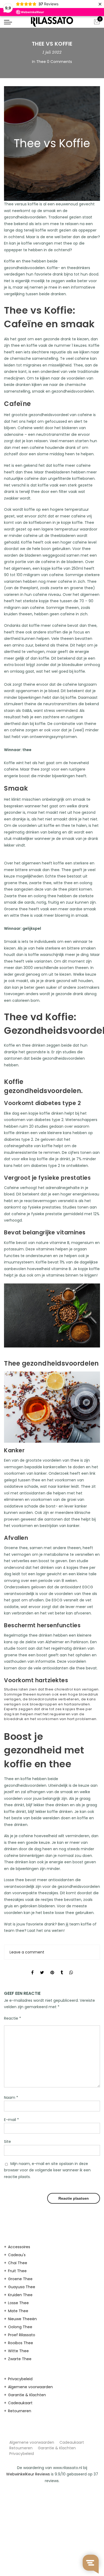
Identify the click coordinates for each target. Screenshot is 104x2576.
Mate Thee (18, 2311)
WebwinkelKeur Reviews (28, 2474)
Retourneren (20, 2411)
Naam (11, 2098)
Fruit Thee (17, 2271)
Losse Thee (18, 2303)
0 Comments (59, 62)
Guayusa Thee (22, 2287)
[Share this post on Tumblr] (62, 1968)
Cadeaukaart (20, 2403)
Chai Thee (18, 2263)
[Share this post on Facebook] (32, 1968)
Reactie (13, 2018)
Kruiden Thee (20, 2295)
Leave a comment (27, 1952)
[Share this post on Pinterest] (52, 1968)
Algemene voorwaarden (30, 2387)
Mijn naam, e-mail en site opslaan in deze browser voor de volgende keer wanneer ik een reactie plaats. (47, 2170)
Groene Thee (20, 2279)
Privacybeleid (20, 2379)
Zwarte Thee (20, 2359)
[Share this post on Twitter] (42, 1968)
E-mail (11, 2120)
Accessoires (19, 2247)
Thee (41, 62)
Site (7, 2142)
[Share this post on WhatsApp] (71, 1968)
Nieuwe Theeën (22, 2319)
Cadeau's (17, 2255)
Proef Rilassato (22, 2335)
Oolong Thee (20, 2327)
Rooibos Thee (21, 2343)
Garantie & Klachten (27, 2395)
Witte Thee (18, 2351)
